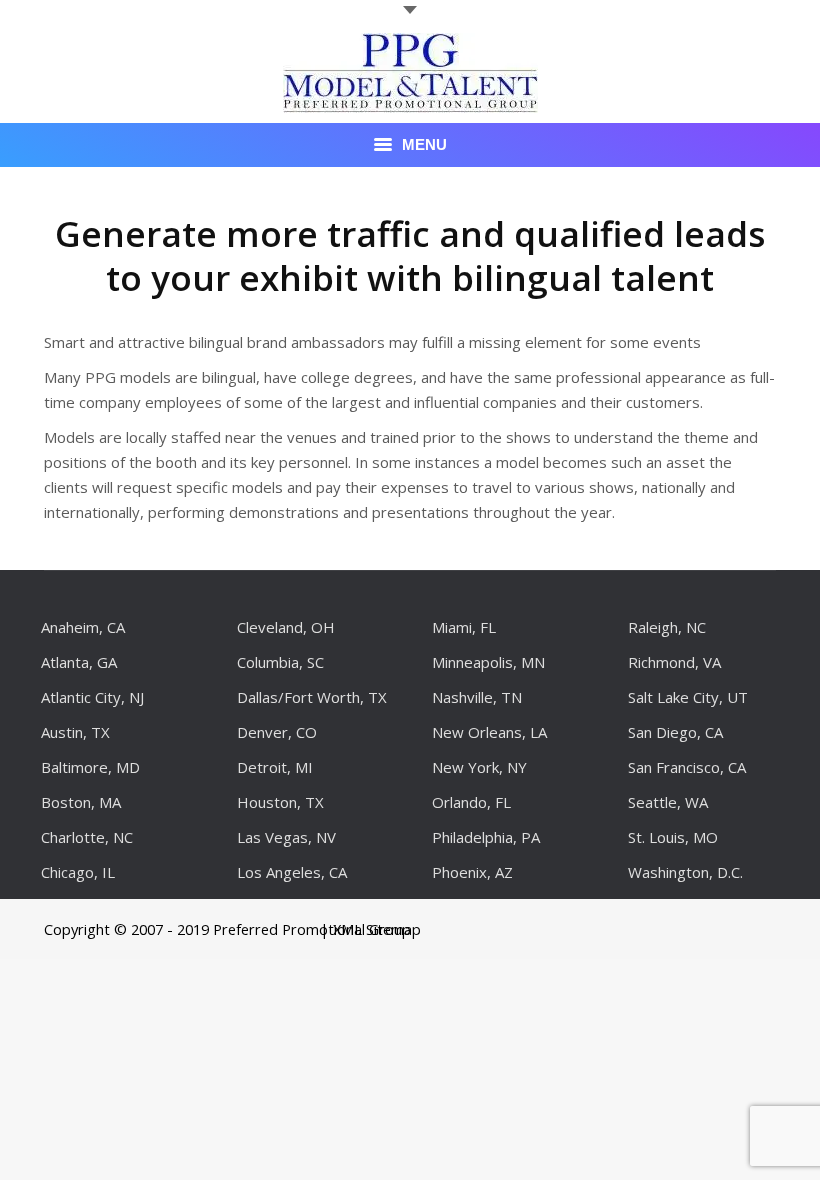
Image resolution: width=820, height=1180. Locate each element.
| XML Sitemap (370, 929)
